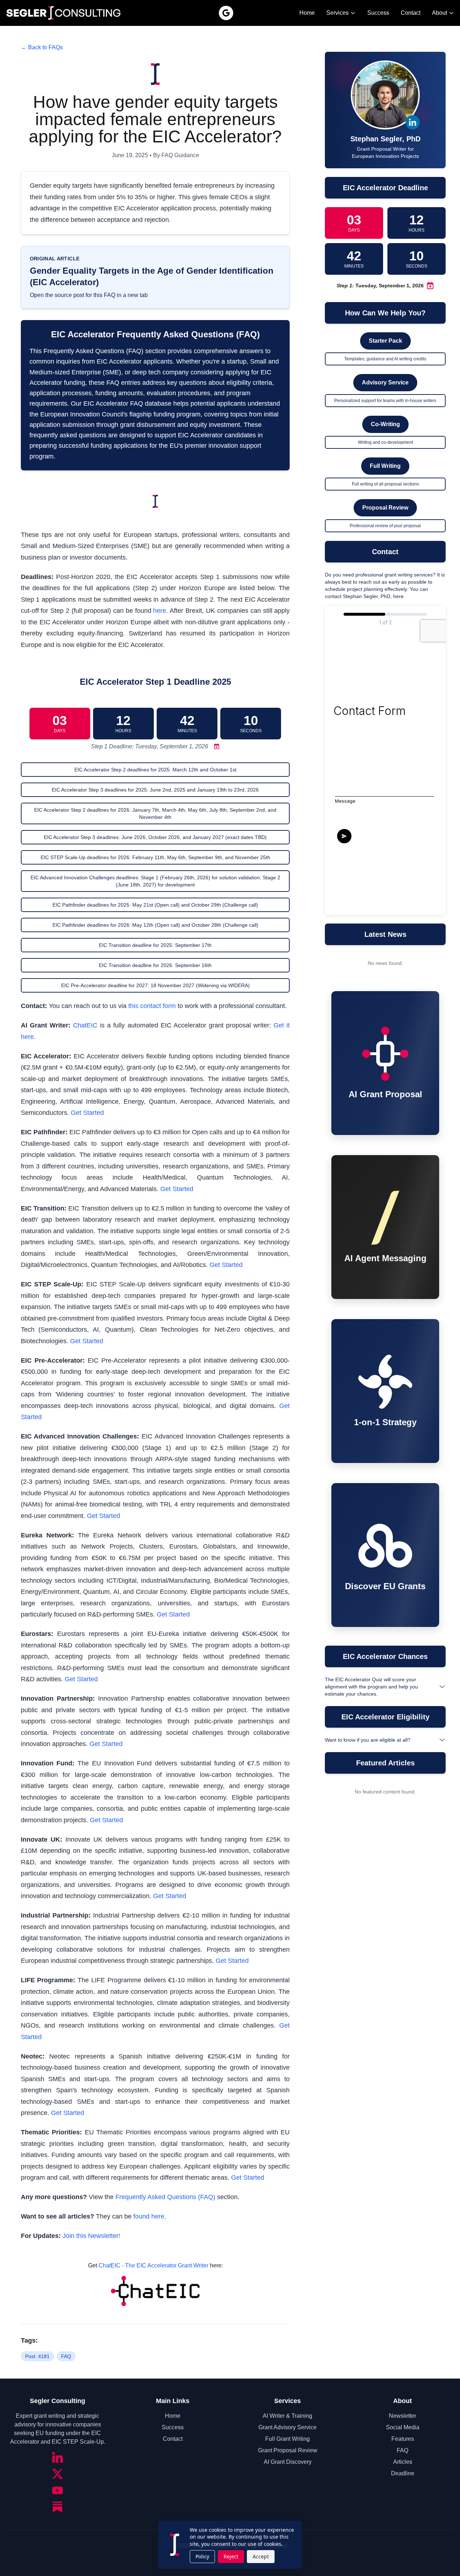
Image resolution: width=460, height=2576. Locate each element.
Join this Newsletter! (91, 2236)
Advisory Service (385, 382)
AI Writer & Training (287, 2416)
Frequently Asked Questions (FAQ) (165, 2197)
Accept (261, 2556)
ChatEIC (85, 1025)
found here (149, 2216)
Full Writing (385, 466)
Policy (202, 2556)
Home (307, 13)
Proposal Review (385, 508)
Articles (403, 2462)
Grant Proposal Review (288, 2450)
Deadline (403, 2473)
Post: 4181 (37, 2356)
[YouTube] (57, 2490)
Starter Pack (385, 341)
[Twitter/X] (57, 2474)
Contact (411, 13)
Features (403, 2439)
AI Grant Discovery (288, 2462)
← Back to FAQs (42, 47)
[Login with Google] (226, 13)
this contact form (152, 1006)
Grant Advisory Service (287, 2427)
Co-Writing (385, 424)
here (160, 611)
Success (378, 13)
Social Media (403, 2427)
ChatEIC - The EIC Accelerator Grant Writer (153, 2265)
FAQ (66, 2356)
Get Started (87, 1113)
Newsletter (402, 2416)
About (440, 13)
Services (337, 13)
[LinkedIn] (57, 2457)
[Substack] (57, 2507)
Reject (231, 2556)
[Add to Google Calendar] (215, 746)
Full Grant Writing (287, 2439)
